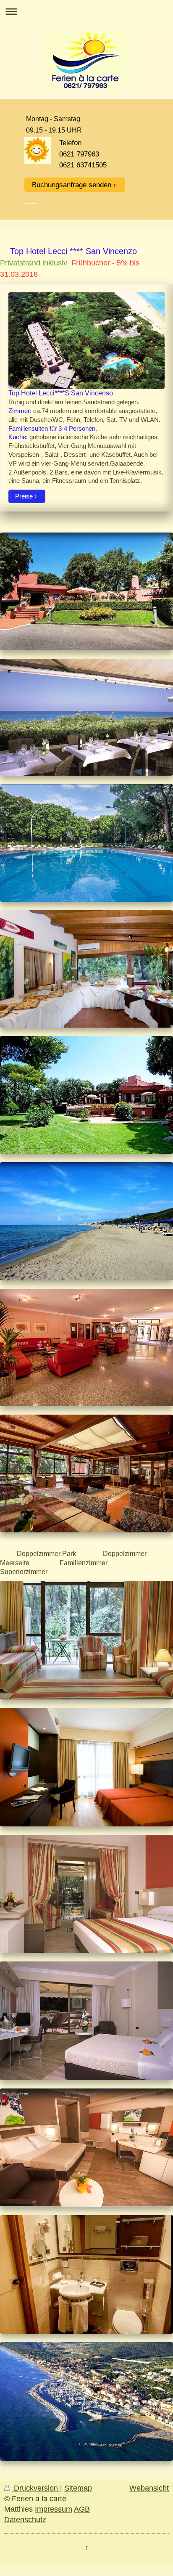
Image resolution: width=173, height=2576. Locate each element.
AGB (82, 2509)
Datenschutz (25, 2520)
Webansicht (149, 2488)
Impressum (54, 2509)
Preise (24, 496)
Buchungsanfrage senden (72, 185)
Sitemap (78, 2488)
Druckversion (36, 2488)
